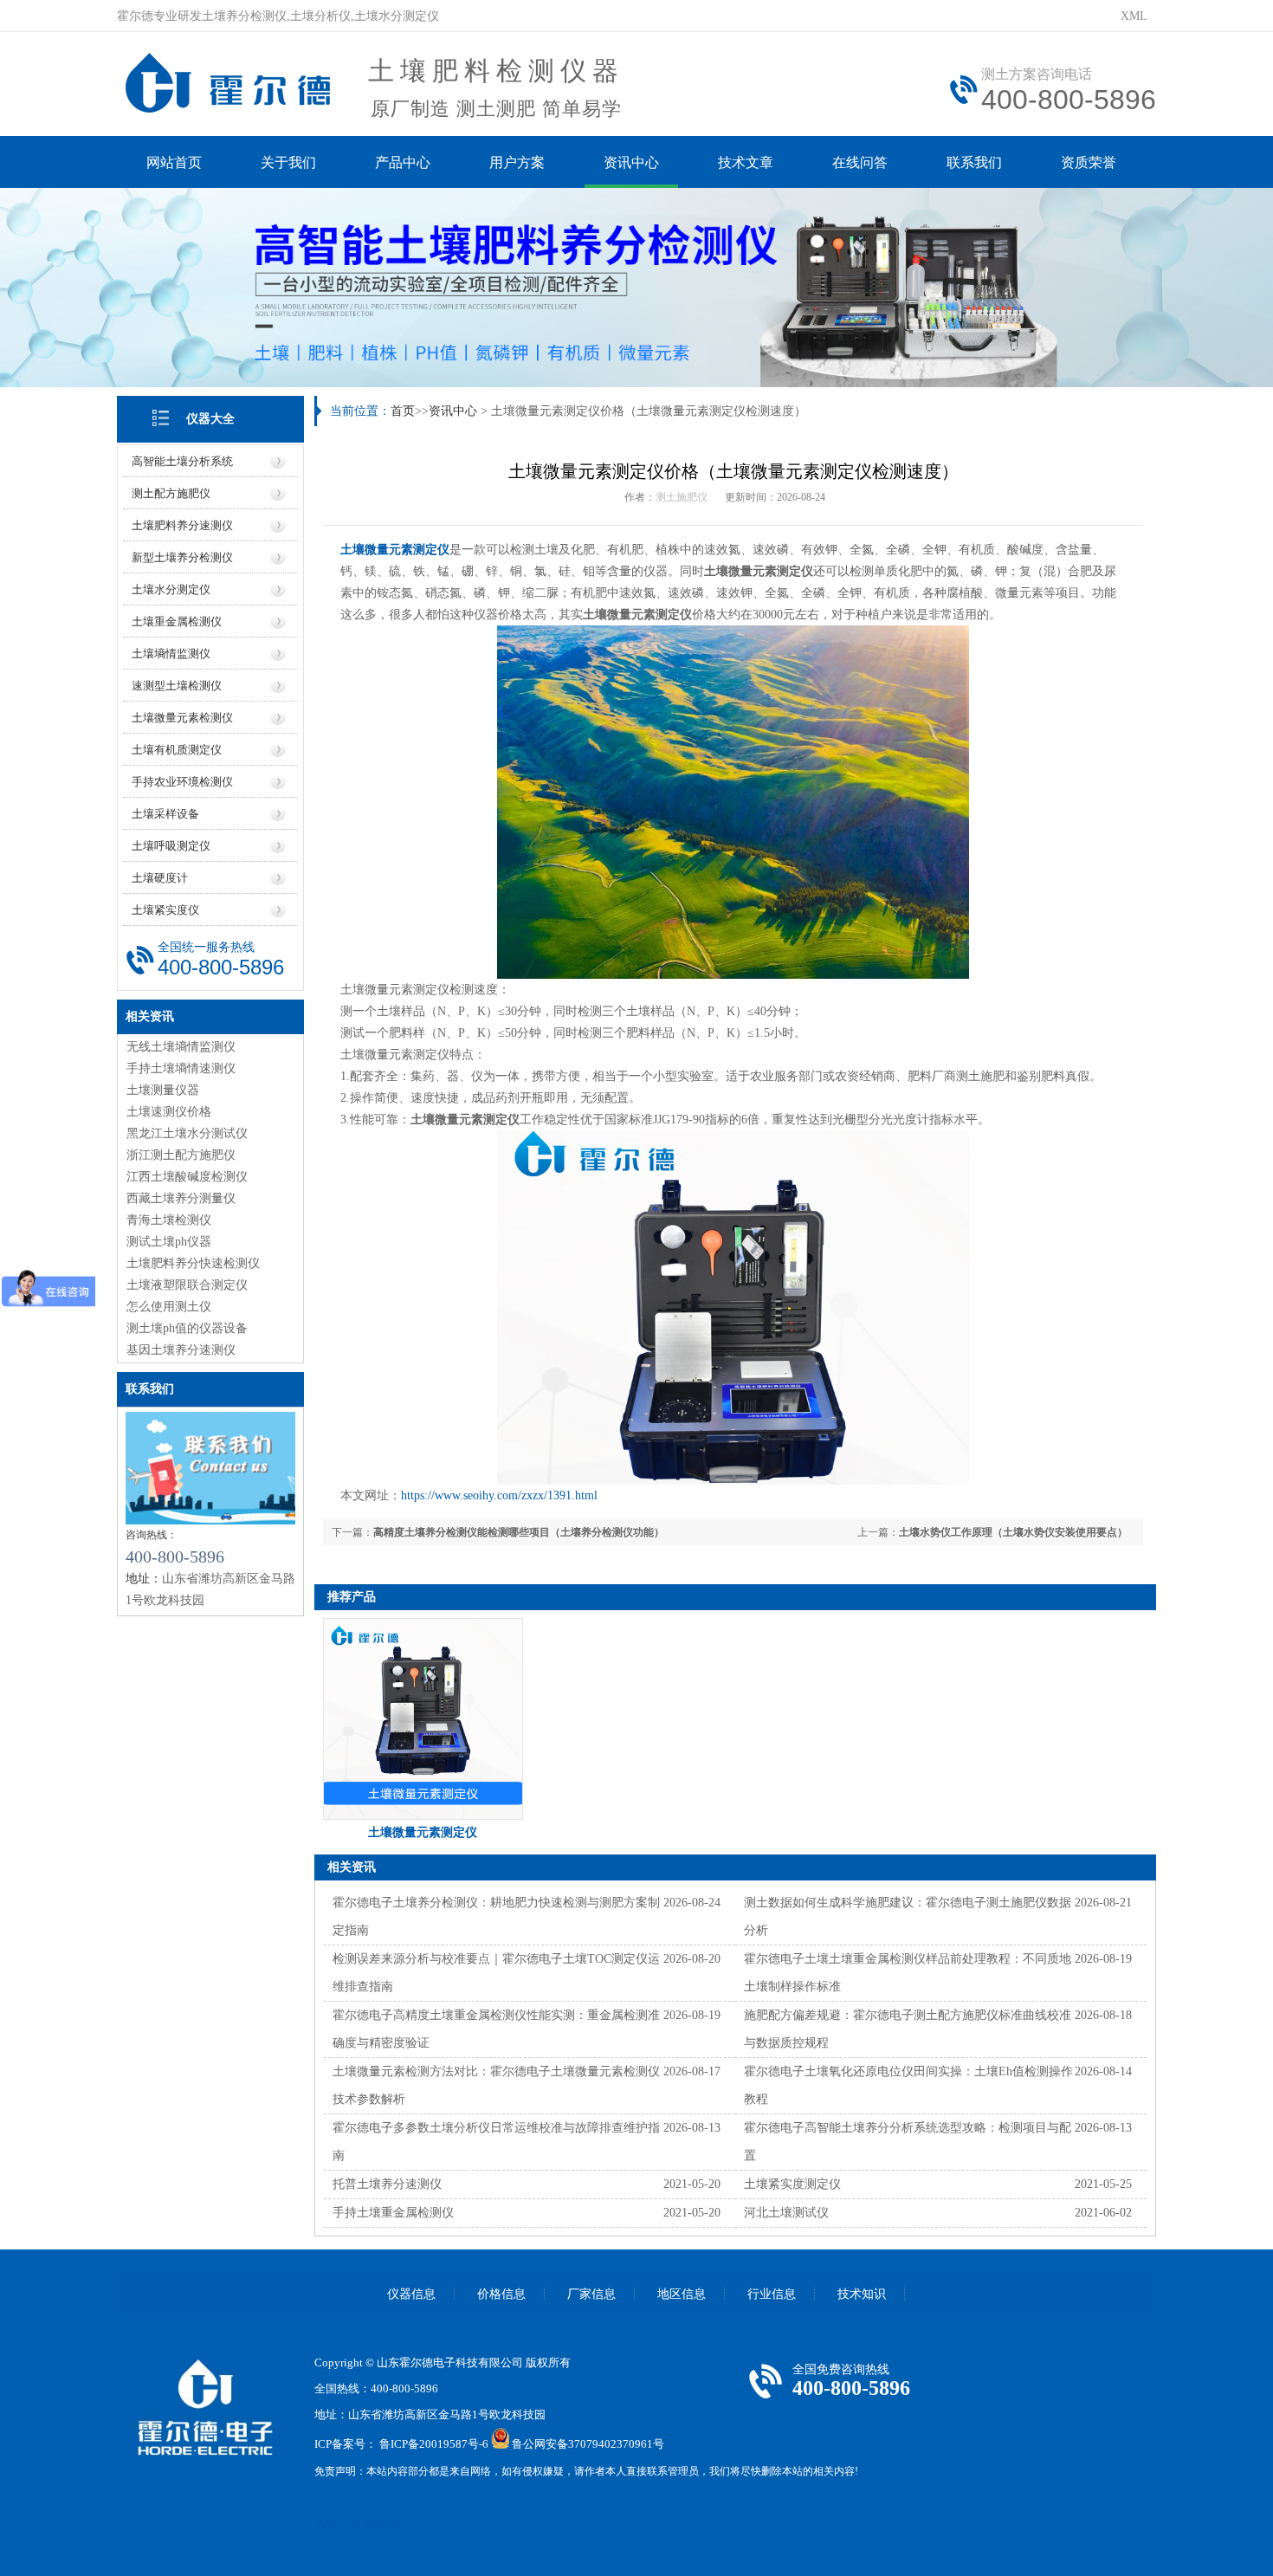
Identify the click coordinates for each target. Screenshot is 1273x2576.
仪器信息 (411, 2294)
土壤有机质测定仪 (177, 750)
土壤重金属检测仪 (177, 621)
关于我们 (288, 162)
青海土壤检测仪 (169, 1220)
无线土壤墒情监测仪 (181, 1047)
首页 (403, 411)
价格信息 (501, 2294)
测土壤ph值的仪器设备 (187, 1328)
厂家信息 (591, 2294)
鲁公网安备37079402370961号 (588, 2445)
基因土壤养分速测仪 (181, 1350)
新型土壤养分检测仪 (182, 557)
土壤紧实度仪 (165, 910)
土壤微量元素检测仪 (182, 718)
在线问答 (860, 162)
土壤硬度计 (160, 878)
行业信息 (772, 2294)
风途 (326, 2523)
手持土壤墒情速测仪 (181, 1068)
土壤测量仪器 (163, 1090)
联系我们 (974, 162)
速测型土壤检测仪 (177, 686)
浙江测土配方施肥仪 (181, 1155)
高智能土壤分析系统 (182, 461)
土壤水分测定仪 (171, 589)
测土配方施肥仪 (171, 493)
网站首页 (174, 162)
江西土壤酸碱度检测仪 (187, 1177)
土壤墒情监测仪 (171, 654)
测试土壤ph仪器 (169, 1242)
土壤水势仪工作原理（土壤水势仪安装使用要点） (1013, 1532)
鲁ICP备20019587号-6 (434, 2445)
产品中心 (403, 162)
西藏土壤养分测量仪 (181, 1198)
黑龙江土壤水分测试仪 (187, 1133)
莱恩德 (381, 2523)
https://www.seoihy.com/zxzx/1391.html (499, 1495)
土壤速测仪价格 (169, 1112)
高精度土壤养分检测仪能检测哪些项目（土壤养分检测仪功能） (519, 1532)
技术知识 (862, 2294)
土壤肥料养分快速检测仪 (193, 1263)
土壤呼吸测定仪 (171, 846)
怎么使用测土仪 (169, 1307)
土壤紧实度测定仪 (792, 2184)
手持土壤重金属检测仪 (393, 2213)
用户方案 (517, 162)
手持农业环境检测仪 (182, 782)
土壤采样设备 (165, 814)
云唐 (351, 2523)
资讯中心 (631, 162)
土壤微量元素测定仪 (395, 550)
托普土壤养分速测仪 (387, 2184)
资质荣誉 (1089, 162)
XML (1134, 16)
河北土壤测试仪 (786, 2213)
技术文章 (746, 162)
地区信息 (682, 2294)
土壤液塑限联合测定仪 (187, 1285)
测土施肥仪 (682, 497)
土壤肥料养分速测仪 (182, 525)
